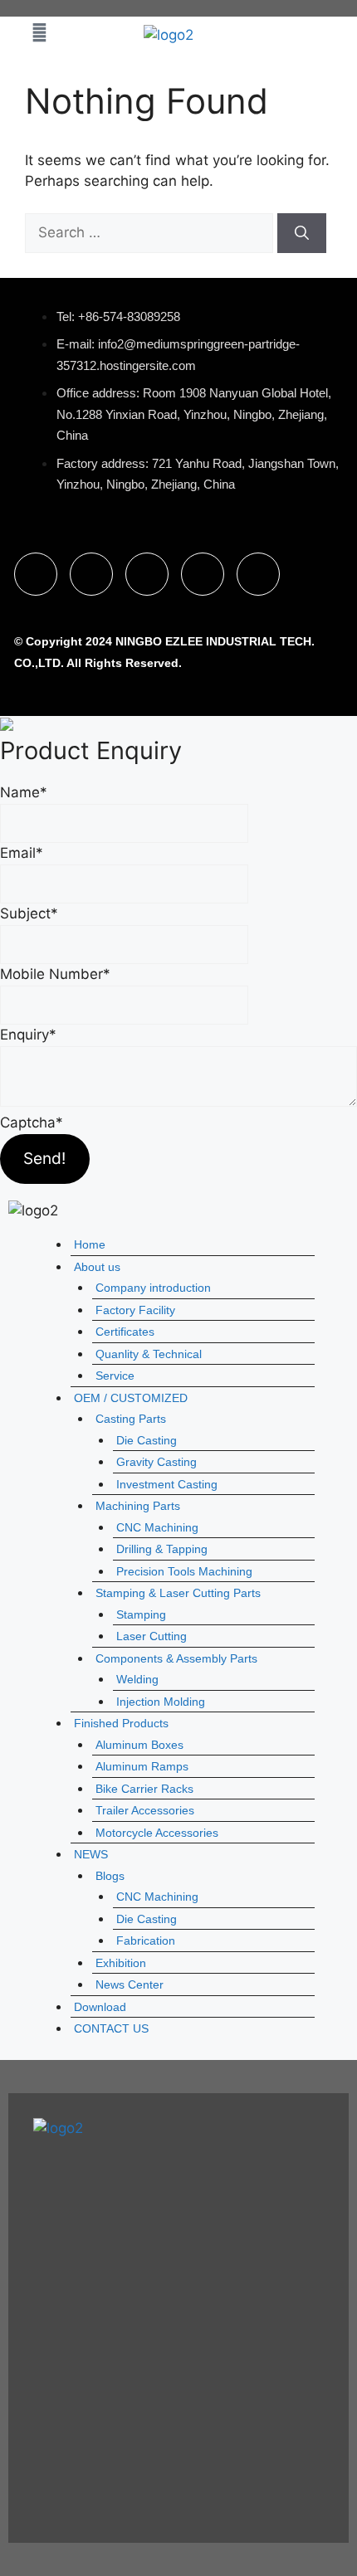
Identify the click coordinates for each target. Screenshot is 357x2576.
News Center (130, 1984)
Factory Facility (135, 1310)
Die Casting (147, 1440)
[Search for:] (151, 232)
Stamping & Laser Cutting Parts (178, 1593)
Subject (29, 913)
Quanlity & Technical (149, 1354)
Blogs (110, 1876)
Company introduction (153, 1288)
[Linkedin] (91, 574)
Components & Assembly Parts (176, 1658)
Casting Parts (131, 1419)
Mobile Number (55, 974)
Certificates (125, 1332)
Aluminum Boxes (139, 1745)
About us (97, 1267)
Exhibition (121, 1963)
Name (24, 792)
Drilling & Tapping (162, 1549)
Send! (44, 1158)
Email (22, 853)
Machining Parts (138, 1506)
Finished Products (121, 1723)
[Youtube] (203, 574)
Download (100, 2007)
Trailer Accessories (145, 1810)
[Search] (302, 233)
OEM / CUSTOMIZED (131, 1398)
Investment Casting (167, 1484)
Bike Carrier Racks (144, 1789)
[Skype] (258, 574)
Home (90, 1244)
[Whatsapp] (147, 574)
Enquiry (28, 1035)
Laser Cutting (152, 1636)
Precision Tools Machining (184, 1571)
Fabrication (146, 1941)
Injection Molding (161, 1702)
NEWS (91, 1854)
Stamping (141, 1614)
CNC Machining (157, 1527)
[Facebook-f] (36, 574)
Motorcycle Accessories (157, 1833)
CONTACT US (111, 2028)
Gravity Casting (156, 1462)
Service (115, 1376)
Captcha (32, 1122)
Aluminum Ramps (142, 1766)
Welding (137, 1679)
